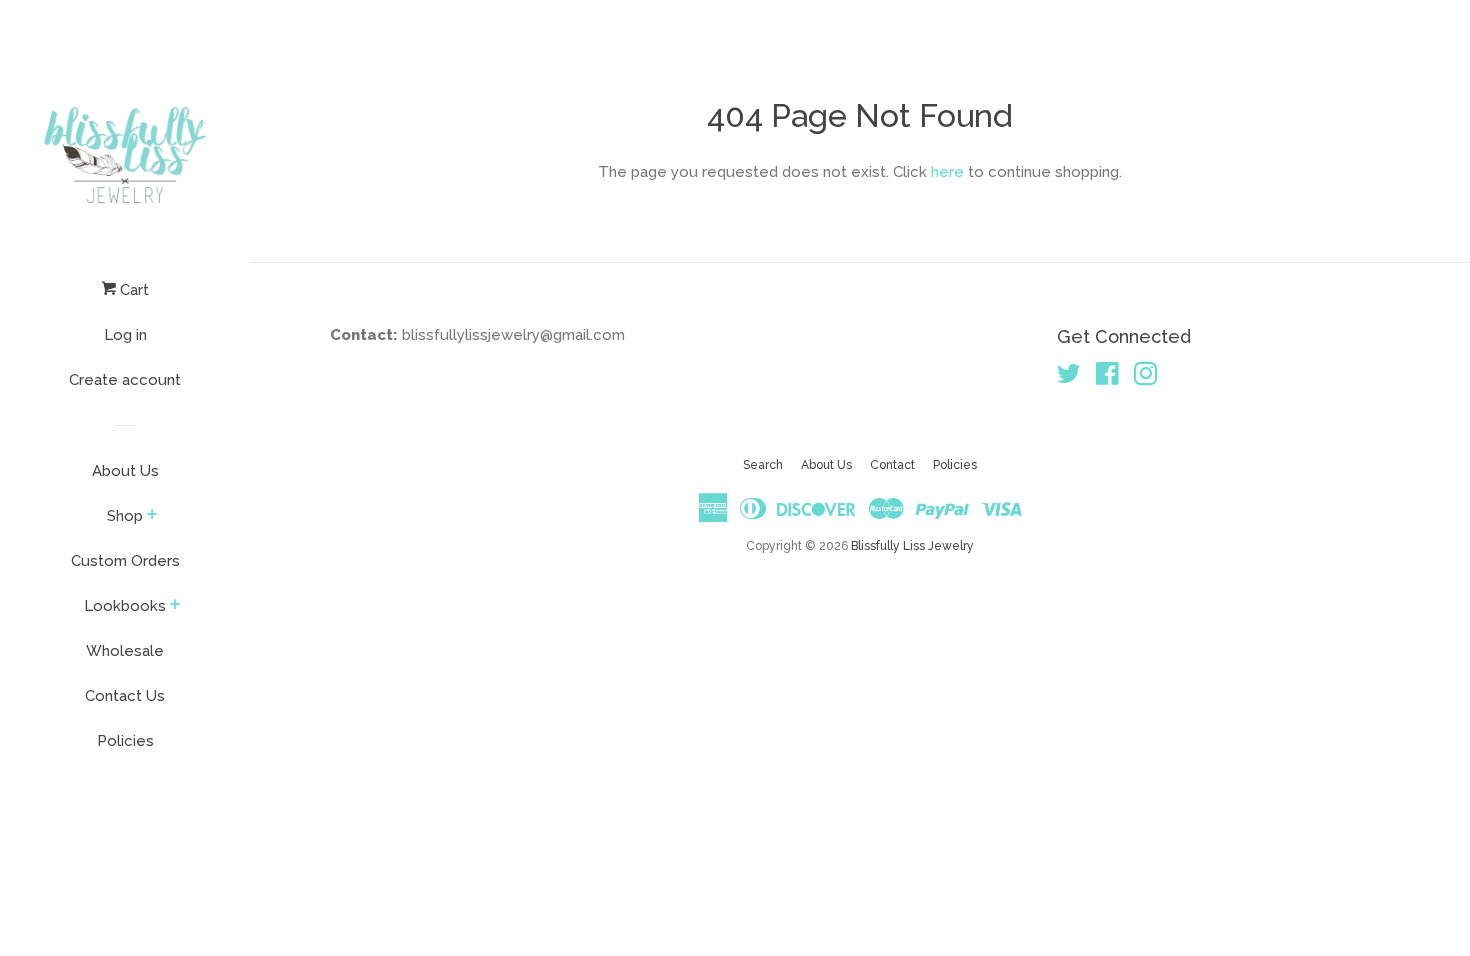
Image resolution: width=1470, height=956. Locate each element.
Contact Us (125, 696)
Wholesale (125, 651)
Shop (125, 516)
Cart (132, 290)
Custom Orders (125, 561)
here (947, 172)
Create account (125, 380)
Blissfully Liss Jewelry (912, 546)
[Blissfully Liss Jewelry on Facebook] (1107, 378)
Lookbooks (125, 606)
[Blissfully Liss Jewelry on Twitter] (1069, 378)
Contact (892, 465)
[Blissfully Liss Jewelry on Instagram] (1146, 378)
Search (763, 465)
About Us (125, 471)
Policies (125, 741)
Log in (125, 335)
